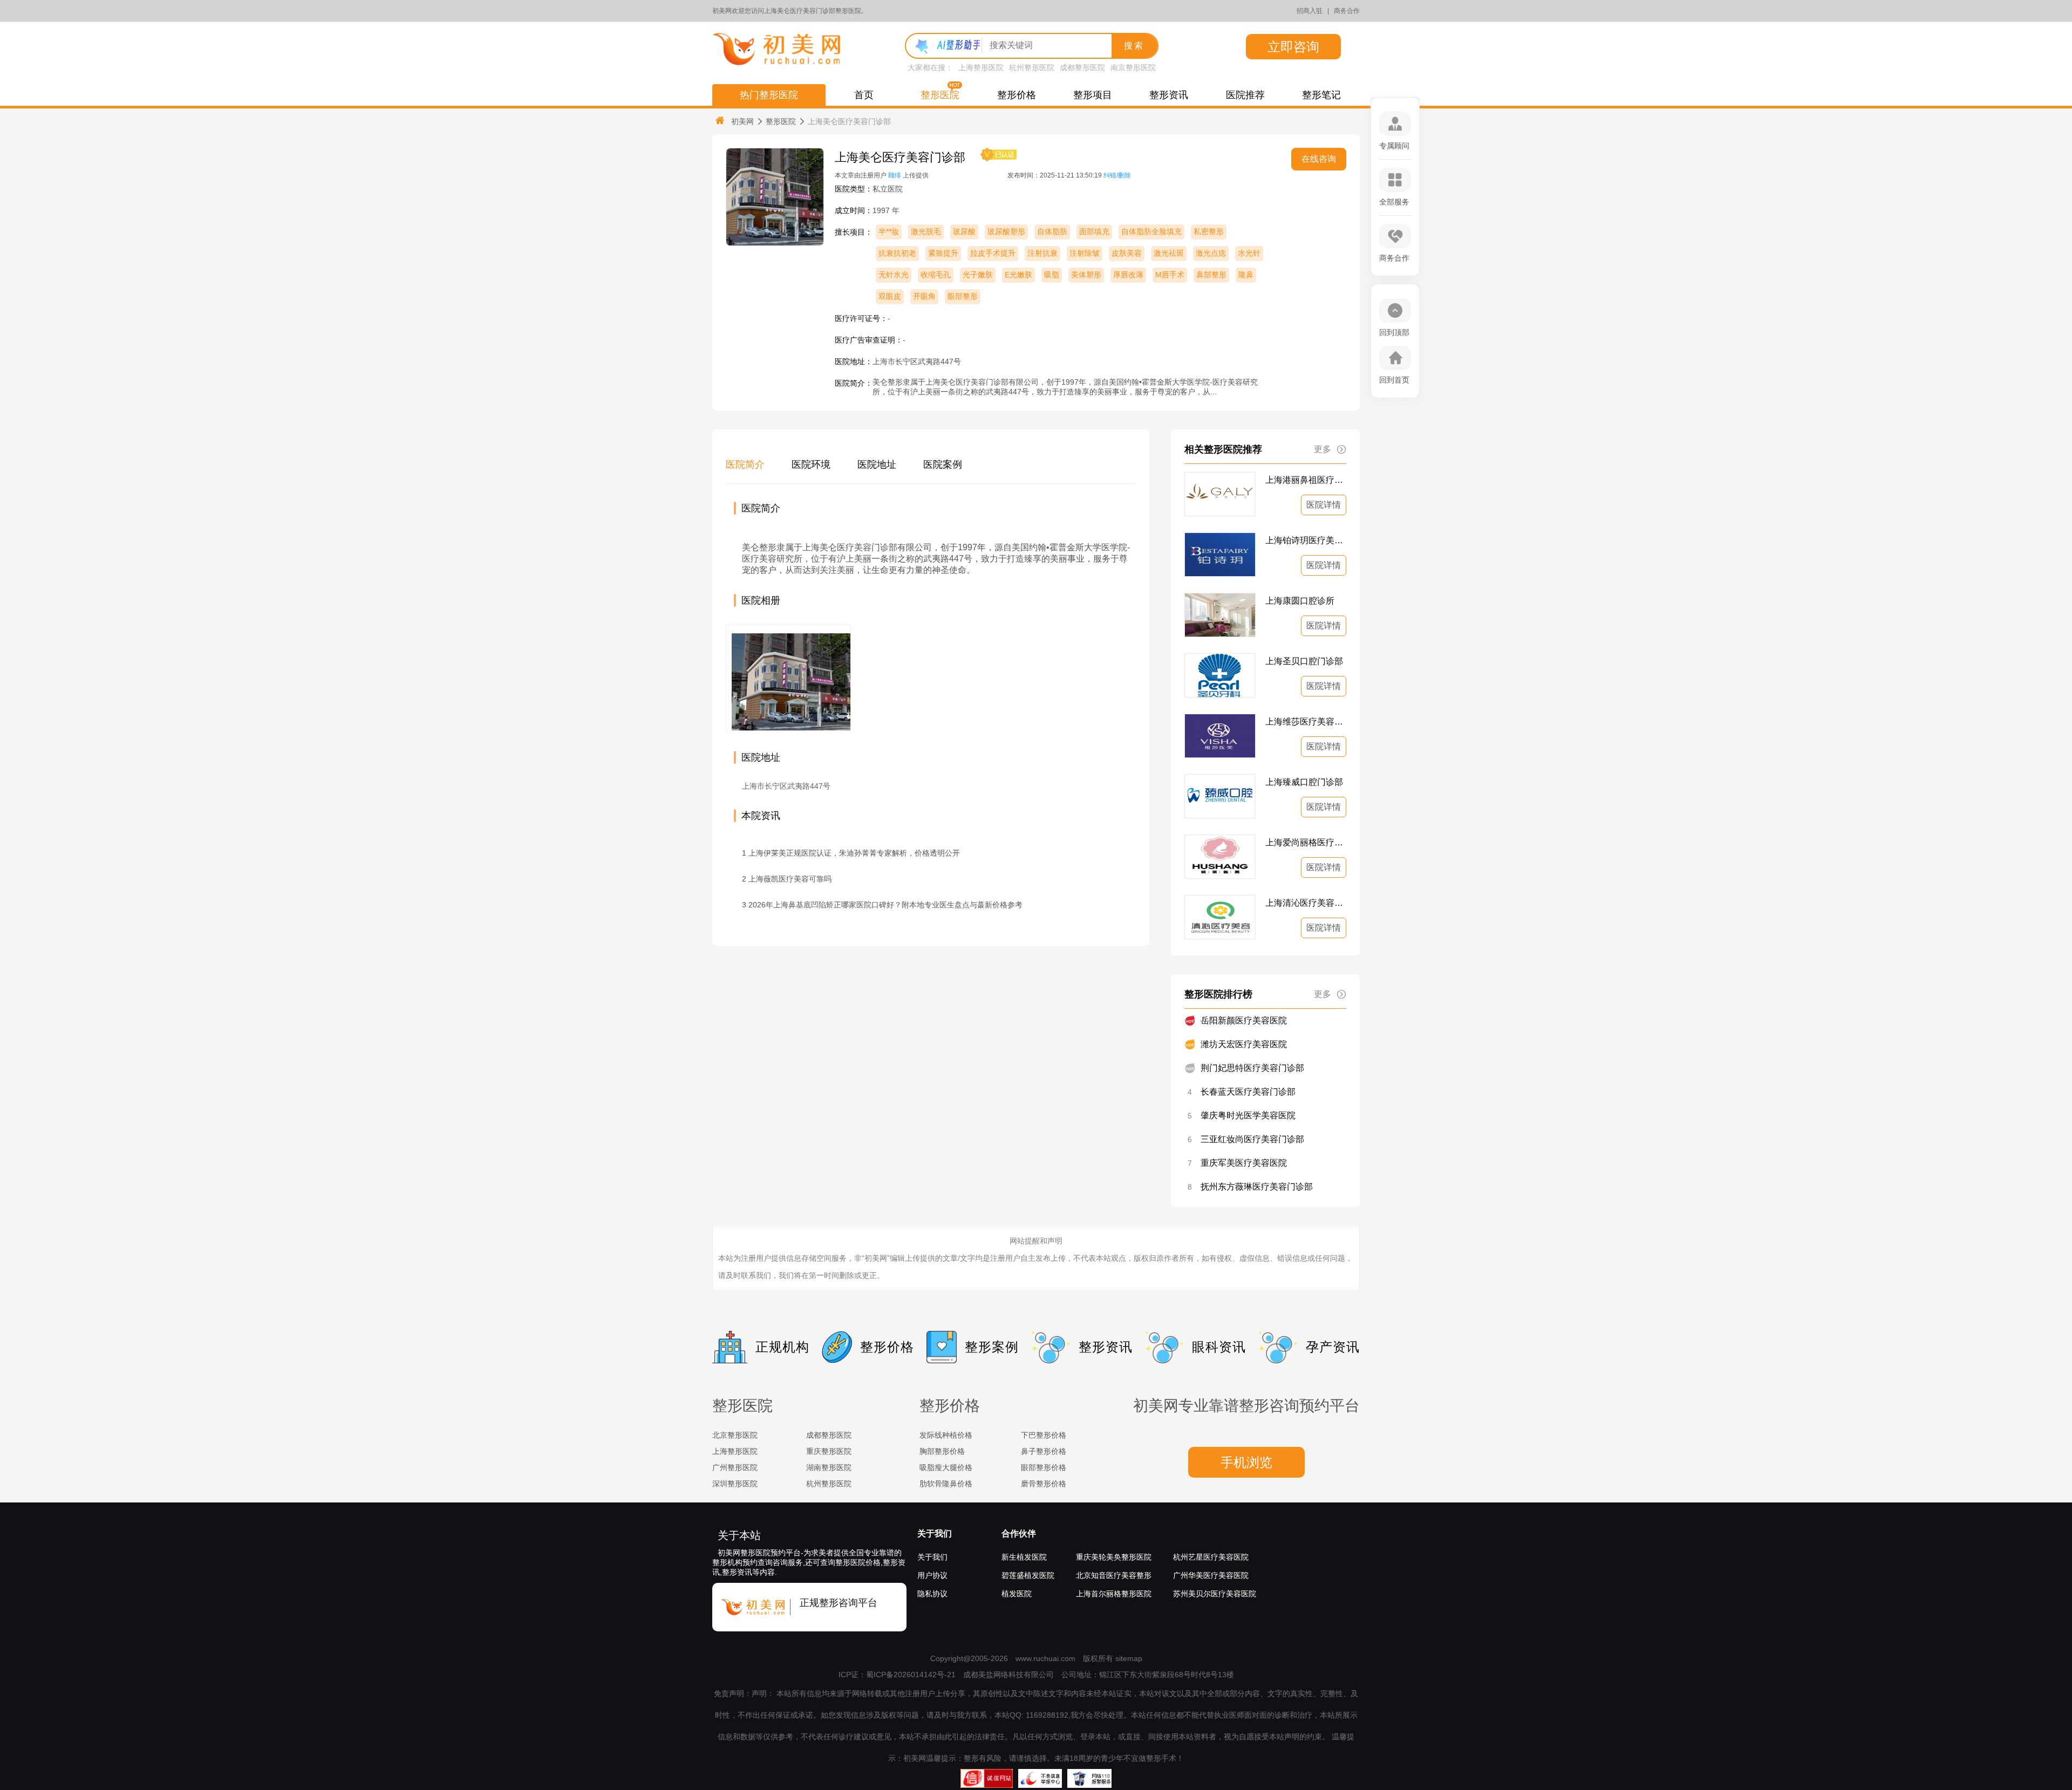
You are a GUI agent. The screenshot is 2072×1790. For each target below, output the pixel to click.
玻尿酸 (964, 231)
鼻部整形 (1211, 275)
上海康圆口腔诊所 (1300, 601)
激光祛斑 (1169, 253)
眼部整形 (963, 296)
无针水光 (894, 275)
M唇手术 (1170, 275)
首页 (864, 95)
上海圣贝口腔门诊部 (1304, 661)
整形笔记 (1321, 95)
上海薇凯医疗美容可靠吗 (790, 879)
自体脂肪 (1052, 231)
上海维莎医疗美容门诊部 (1306, 722)
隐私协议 (932, 1594)
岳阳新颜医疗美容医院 (1244, 1020)
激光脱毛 (926, 231)
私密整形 (1209, 231)
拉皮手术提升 (993, 253)
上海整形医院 (981, 67)
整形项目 (1093, 95)
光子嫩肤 (978, 275)
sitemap (1129, 1658)
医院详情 (1324, 505)
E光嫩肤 (1018, 275)
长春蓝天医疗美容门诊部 (1248, 1092)
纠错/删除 (1117, 175)
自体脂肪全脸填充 (1151, 231)
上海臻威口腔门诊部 (1304, 782)
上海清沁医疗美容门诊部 (1306, 903)
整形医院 (940, 95)
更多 (1323, 449)
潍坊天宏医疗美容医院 (1244, 1044)
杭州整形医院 (1032, 67)
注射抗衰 (1042, 253)
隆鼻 (1246, 275)
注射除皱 (1085, 253)
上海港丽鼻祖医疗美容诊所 (1306, 480)
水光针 (1249, 253)
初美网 (742, 121)
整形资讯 (1169, 95)
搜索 (1134, 46)
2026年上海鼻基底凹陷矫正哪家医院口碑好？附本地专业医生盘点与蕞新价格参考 (885, 905)
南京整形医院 (1133, 67)
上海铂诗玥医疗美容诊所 (1306, 540)
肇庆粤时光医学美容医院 (1248, 1115)
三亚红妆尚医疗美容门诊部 (1252, 1139)
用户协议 (932, 1575)
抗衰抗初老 (897, 253)
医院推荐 (1245, 95)
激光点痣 (1211, 253)
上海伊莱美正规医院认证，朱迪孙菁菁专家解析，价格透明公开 (854, 853)
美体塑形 (1086, 275)
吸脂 (1052, 275)
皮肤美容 (1127, 253)
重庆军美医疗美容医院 (1244, 1163)
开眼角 (924, 296)
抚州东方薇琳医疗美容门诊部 (1257, 1187)
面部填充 (1094, 231)
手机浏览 (1246, 1462)
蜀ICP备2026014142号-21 (911, 1675)
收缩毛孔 (936, 275)
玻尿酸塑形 (1006, 231)
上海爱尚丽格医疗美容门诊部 (1306, 842)
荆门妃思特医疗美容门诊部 (1252, 1068)
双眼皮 (890, 296)
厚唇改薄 (1128, 275)
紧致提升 (943, 253)
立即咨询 (1293, 47)
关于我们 (935, 1533)
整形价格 (1017, 95)
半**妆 (889, 231)
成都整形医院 (1082, 67)
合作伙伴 (1019, 1533)
